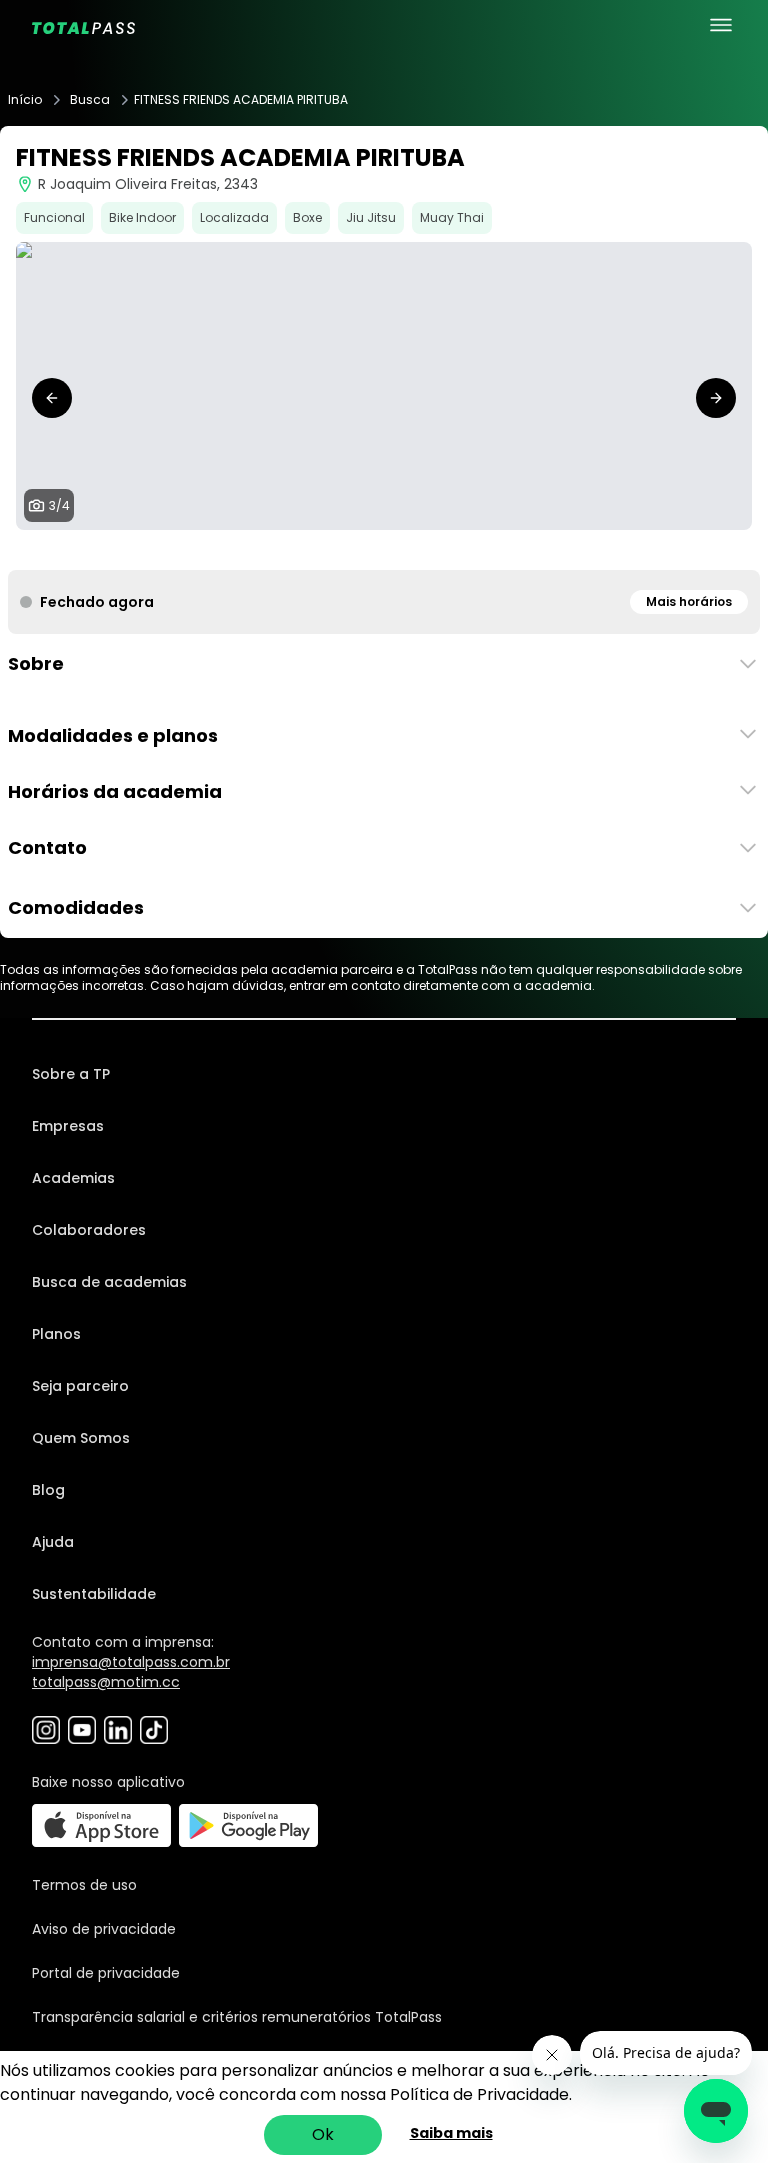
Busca (90, 100)
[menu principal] (721, 25)
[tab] (360, 550)
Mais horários (689, 601)
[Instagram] (46, 1730)
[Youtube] (82, 1730)
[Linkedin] (118, 1730)
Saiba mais (451, 2133)
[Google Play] (248, 1825)
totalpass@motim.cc (106, 1682)
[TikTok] (154, 1730)
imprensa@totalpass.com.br (131, 1662)
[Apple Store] (101, 1825)
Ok (323, 2134)
